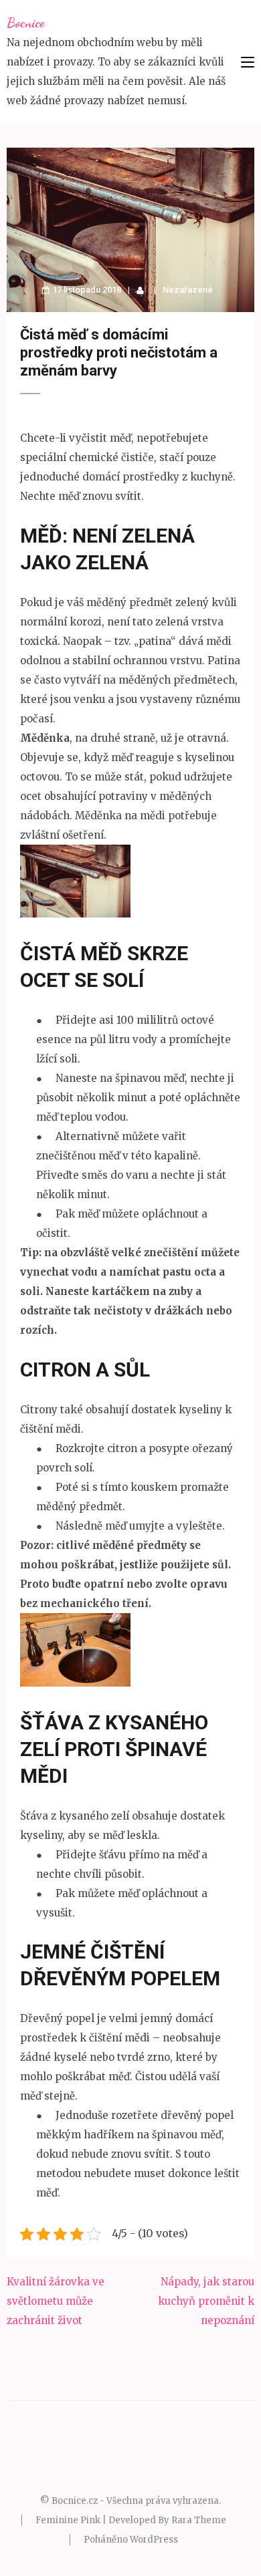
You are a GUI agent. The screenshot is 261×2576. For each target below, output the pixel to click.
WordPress (154, 2540)
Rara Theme (199, 2520)
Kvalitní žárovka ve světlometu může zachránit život (56, 2301)
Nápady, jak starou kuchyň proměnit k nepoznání (206, 2301)
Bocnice (25, 23)
